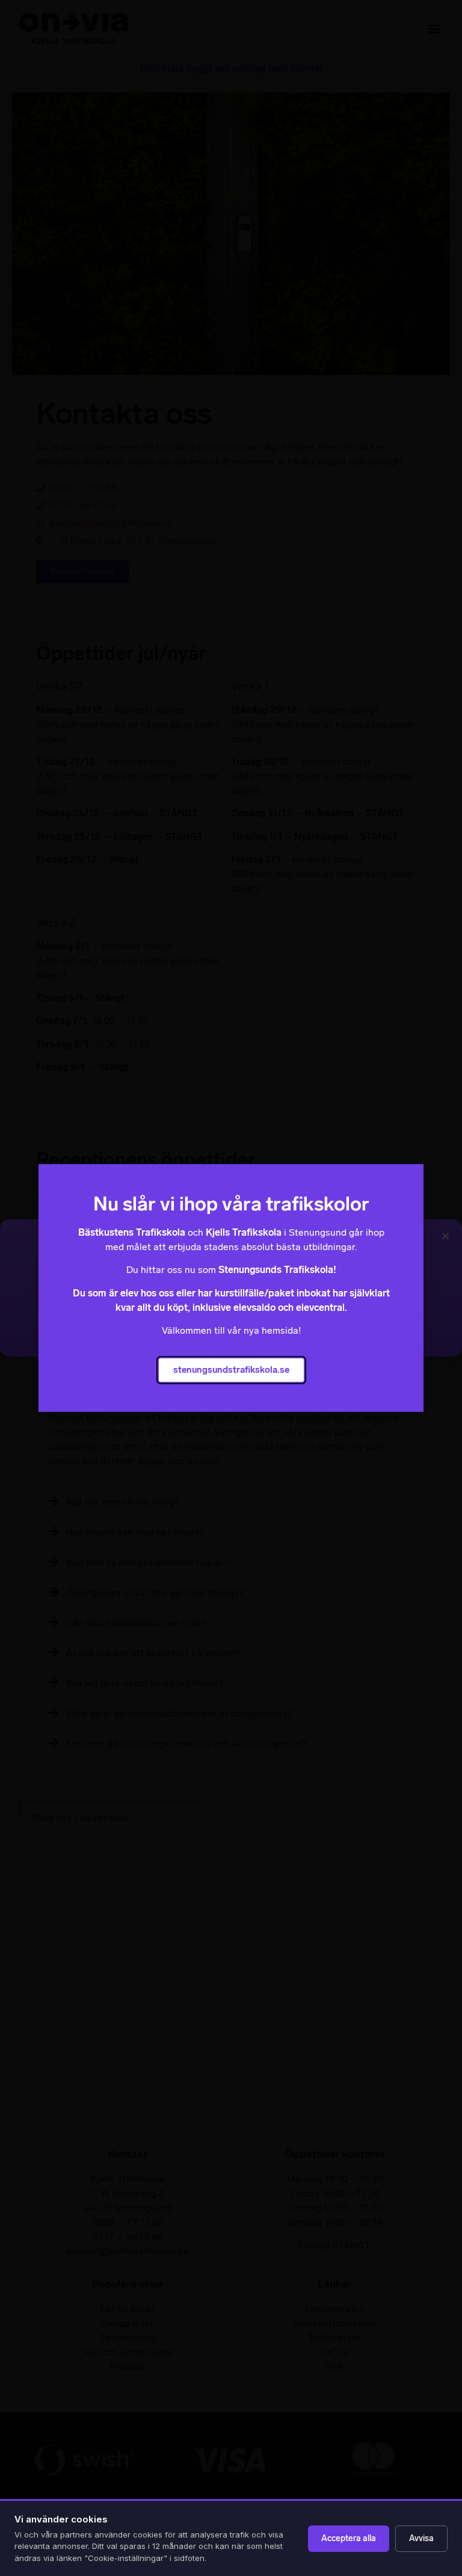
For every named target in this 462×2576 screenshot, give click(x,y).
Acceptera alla (349, 2538)
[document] (231, 1288)
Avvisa (421, 2538)
